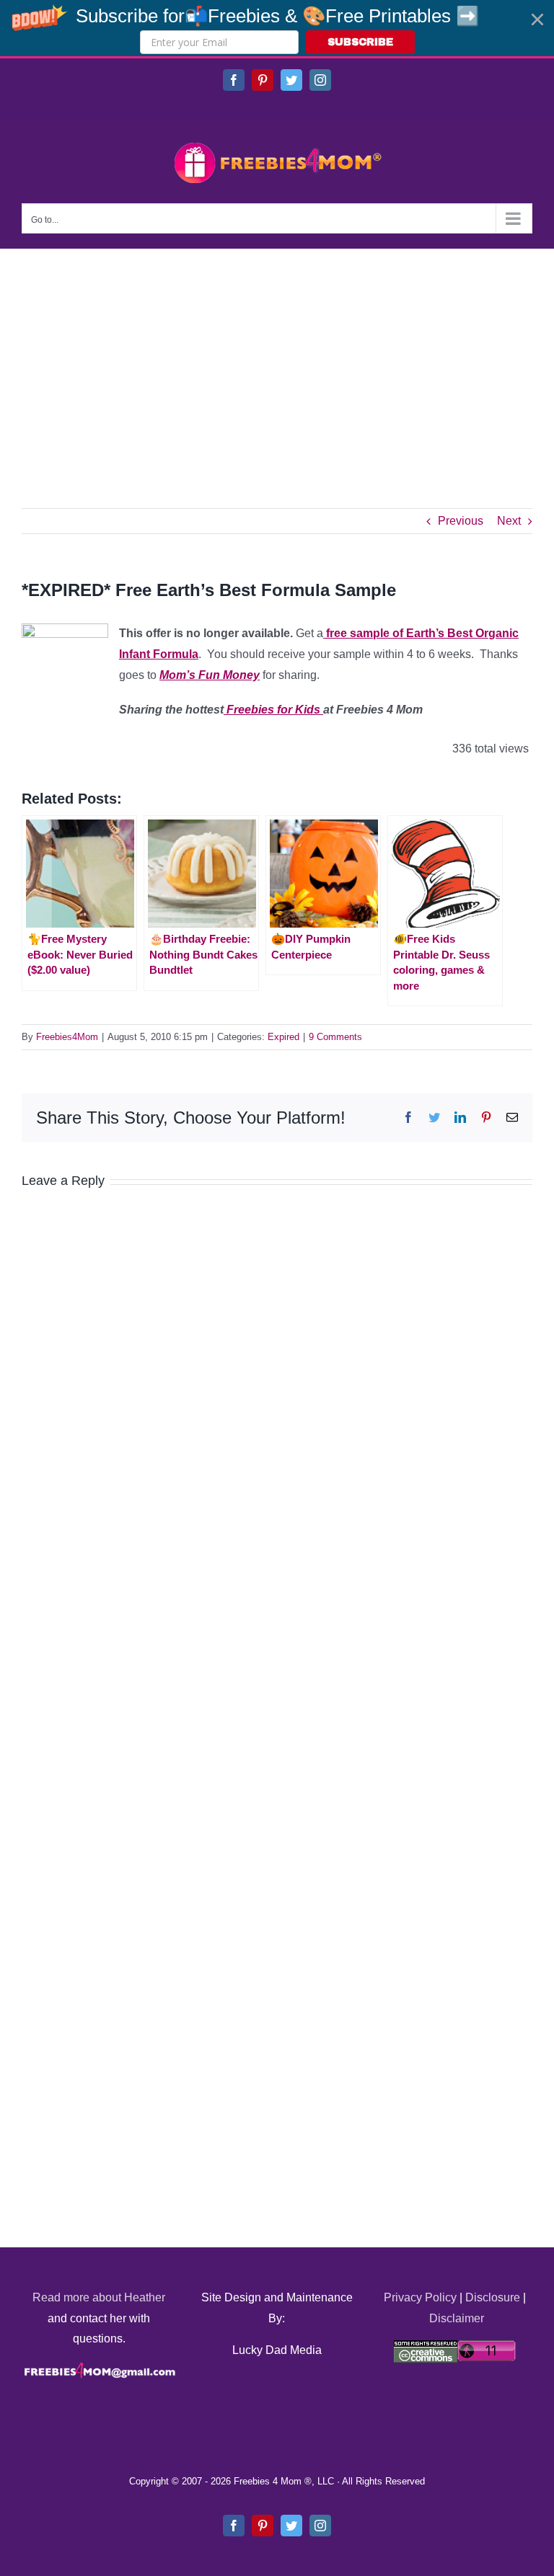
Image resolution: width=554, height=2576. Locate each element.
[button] (277, 28)
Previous (461, 521)
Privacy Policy (420, 2297)
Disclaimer (457, 2318)
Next (509, 521)
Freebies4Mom (67, 1037)
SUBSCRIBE (360, 42)
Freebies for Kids (273, 710)
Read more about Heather (99, 2297)
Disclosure (493, 2297)
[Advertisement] (277, 357)
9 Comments (335, 1037)
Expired (283, 1037)
